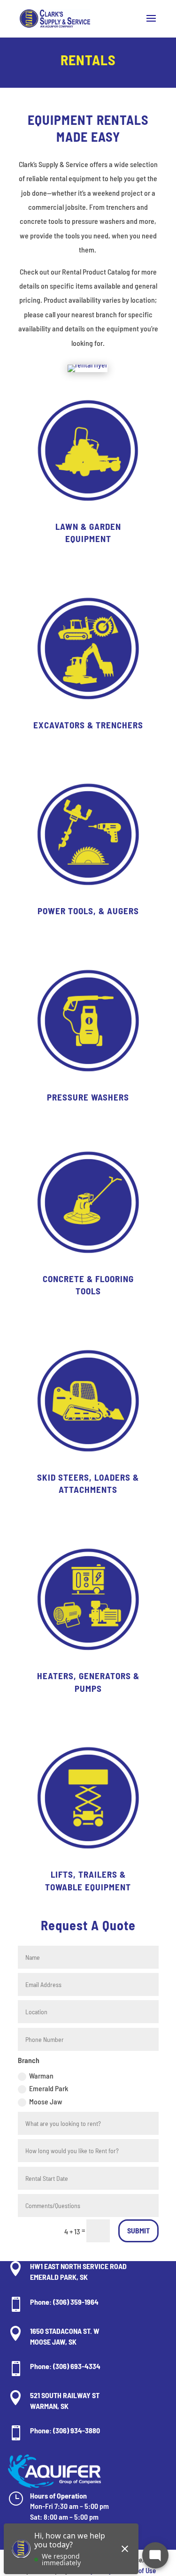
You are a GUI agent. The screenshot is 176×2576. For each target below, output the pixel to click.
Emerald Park (49, 2088)
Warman (41, 2075)
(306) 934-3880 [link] (77, 2430)
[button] (151, 24)
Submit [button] (138, 2230)
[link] (55, 18)
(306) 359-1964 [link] (76, 2302)
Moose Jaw (46, 2101)
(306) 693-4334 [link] (77, 2366)
